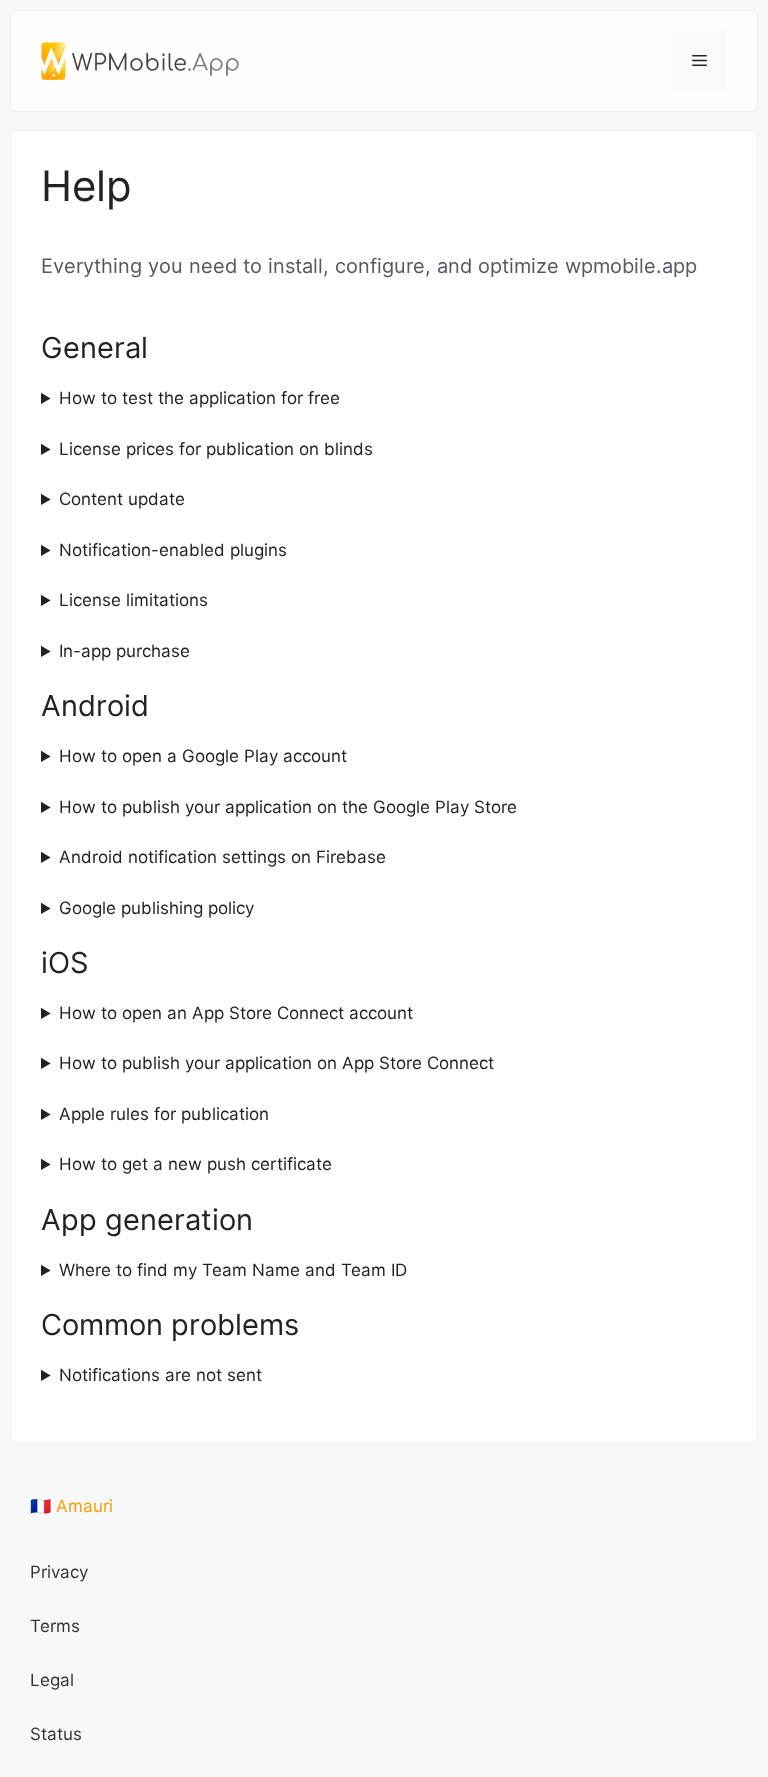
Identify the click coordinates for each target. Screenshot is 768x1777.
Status (56, 1734)
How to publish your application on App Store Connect (276, 1063)
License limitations (133, 600)
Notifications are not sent (160, 1375)
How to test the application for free (199, 398)
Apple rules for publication (164, 1114)
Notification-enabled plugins (173, 550)
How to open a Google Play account (203, 756)
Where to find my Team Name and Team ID (233, 1270)
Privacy (59, 1572)
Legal (52, 1680)
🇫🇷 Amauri (71, 1506)
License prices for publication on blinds (216, 449)
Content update (122, 499)
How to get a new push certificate (195, 1164)
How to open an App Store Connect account (236, 1013)
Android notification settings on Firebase (222, 857)
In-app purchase (124, 651)
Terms (55, 1626)
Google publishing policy (156, 908)
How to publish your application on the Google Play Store (288, 807)
